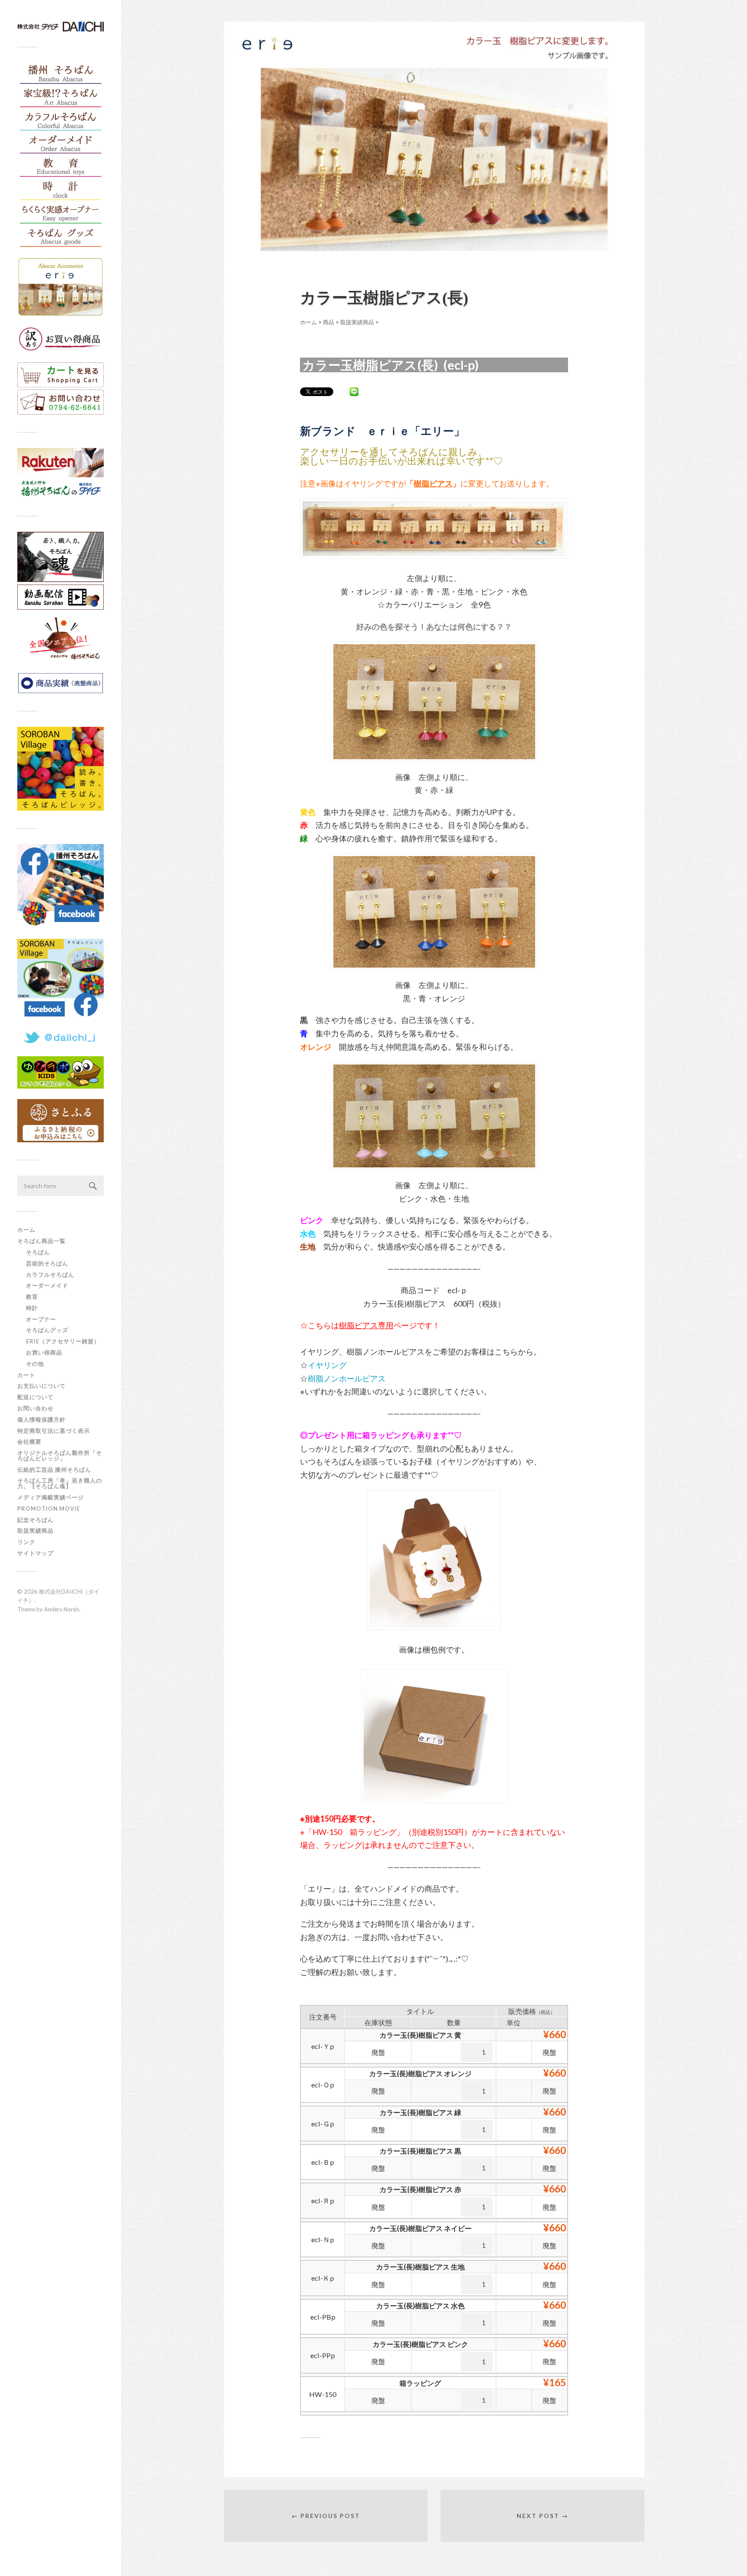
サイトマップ (35, 1553)
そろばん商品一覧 (41, 1241)
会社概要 (29, 1441)
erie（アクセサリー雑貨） (63, 1341)
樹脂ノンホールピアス (347, 1378)
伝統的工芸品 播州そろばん (54, 1470)
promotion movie (52, 1509)
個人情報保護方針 (41, 1419)
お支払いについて (41, 1386)
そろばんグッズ (47, 1330)
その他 (35, 1364)
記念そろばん (35, 1520)
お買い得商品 (44, 1352)
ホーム (26, 1230)
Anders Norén (62, 1609)
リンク (26, 1542)
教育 (32, 1297)
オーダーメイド (47, 1285)
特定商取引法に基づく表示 (54, 1431)
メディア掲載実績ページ (51, 1497)
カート (26, 1375)
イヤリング (327, 1365)
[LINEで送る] (354, 391)
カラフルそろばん (50, 1275)
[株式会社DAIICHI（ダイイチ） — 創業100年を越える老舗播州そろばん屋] (61, 27)
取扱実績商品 (35, 1531)
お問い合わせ (35, 1408)
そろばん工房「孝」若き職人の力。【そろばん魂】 (60, 1483)
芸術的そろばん (47, 1263)
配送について (35, 1397)
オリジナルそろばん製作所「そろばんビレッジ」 (60, 1456)
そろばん (38, 1252)
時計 (32, 1308)
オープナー (41, 1319)
